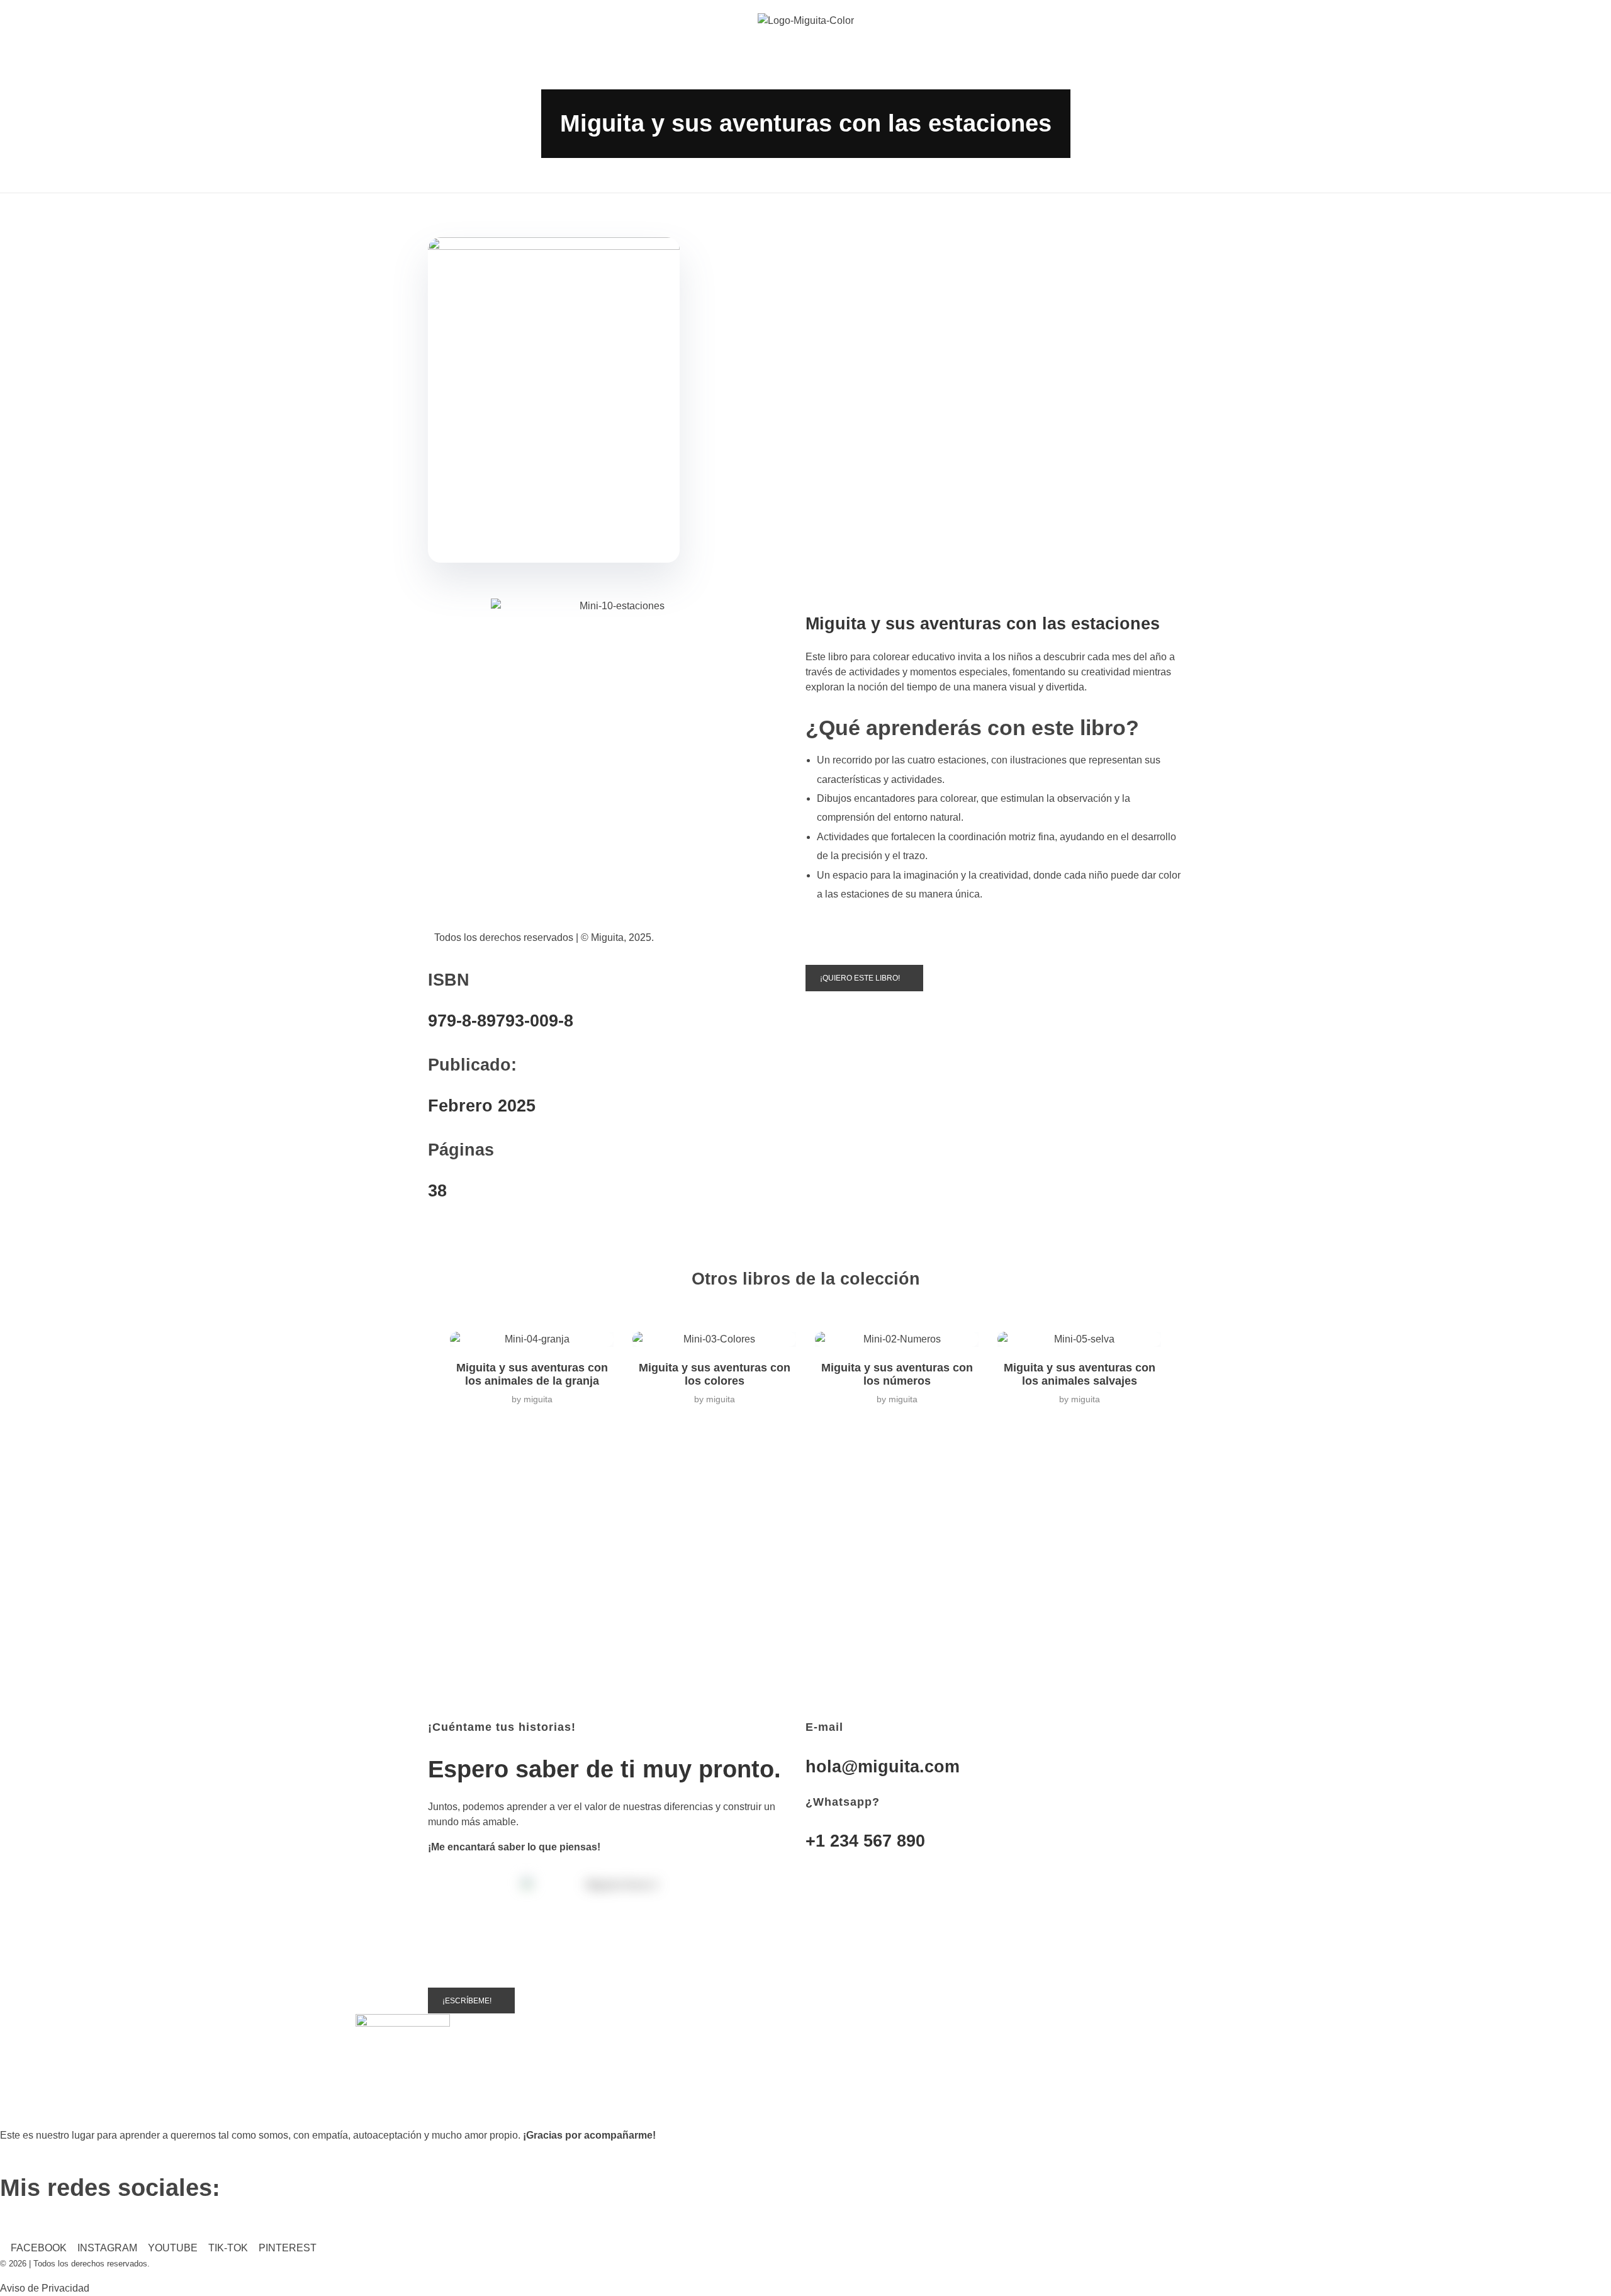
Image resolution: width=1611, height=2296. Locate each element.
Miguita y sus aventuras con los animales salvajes (1080, 1374)
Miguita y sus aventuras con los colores (715, 1374)
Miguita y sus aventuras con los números (897, 1374)
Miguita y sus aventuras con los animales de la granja (532, 1374)
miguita (538, 1399)
